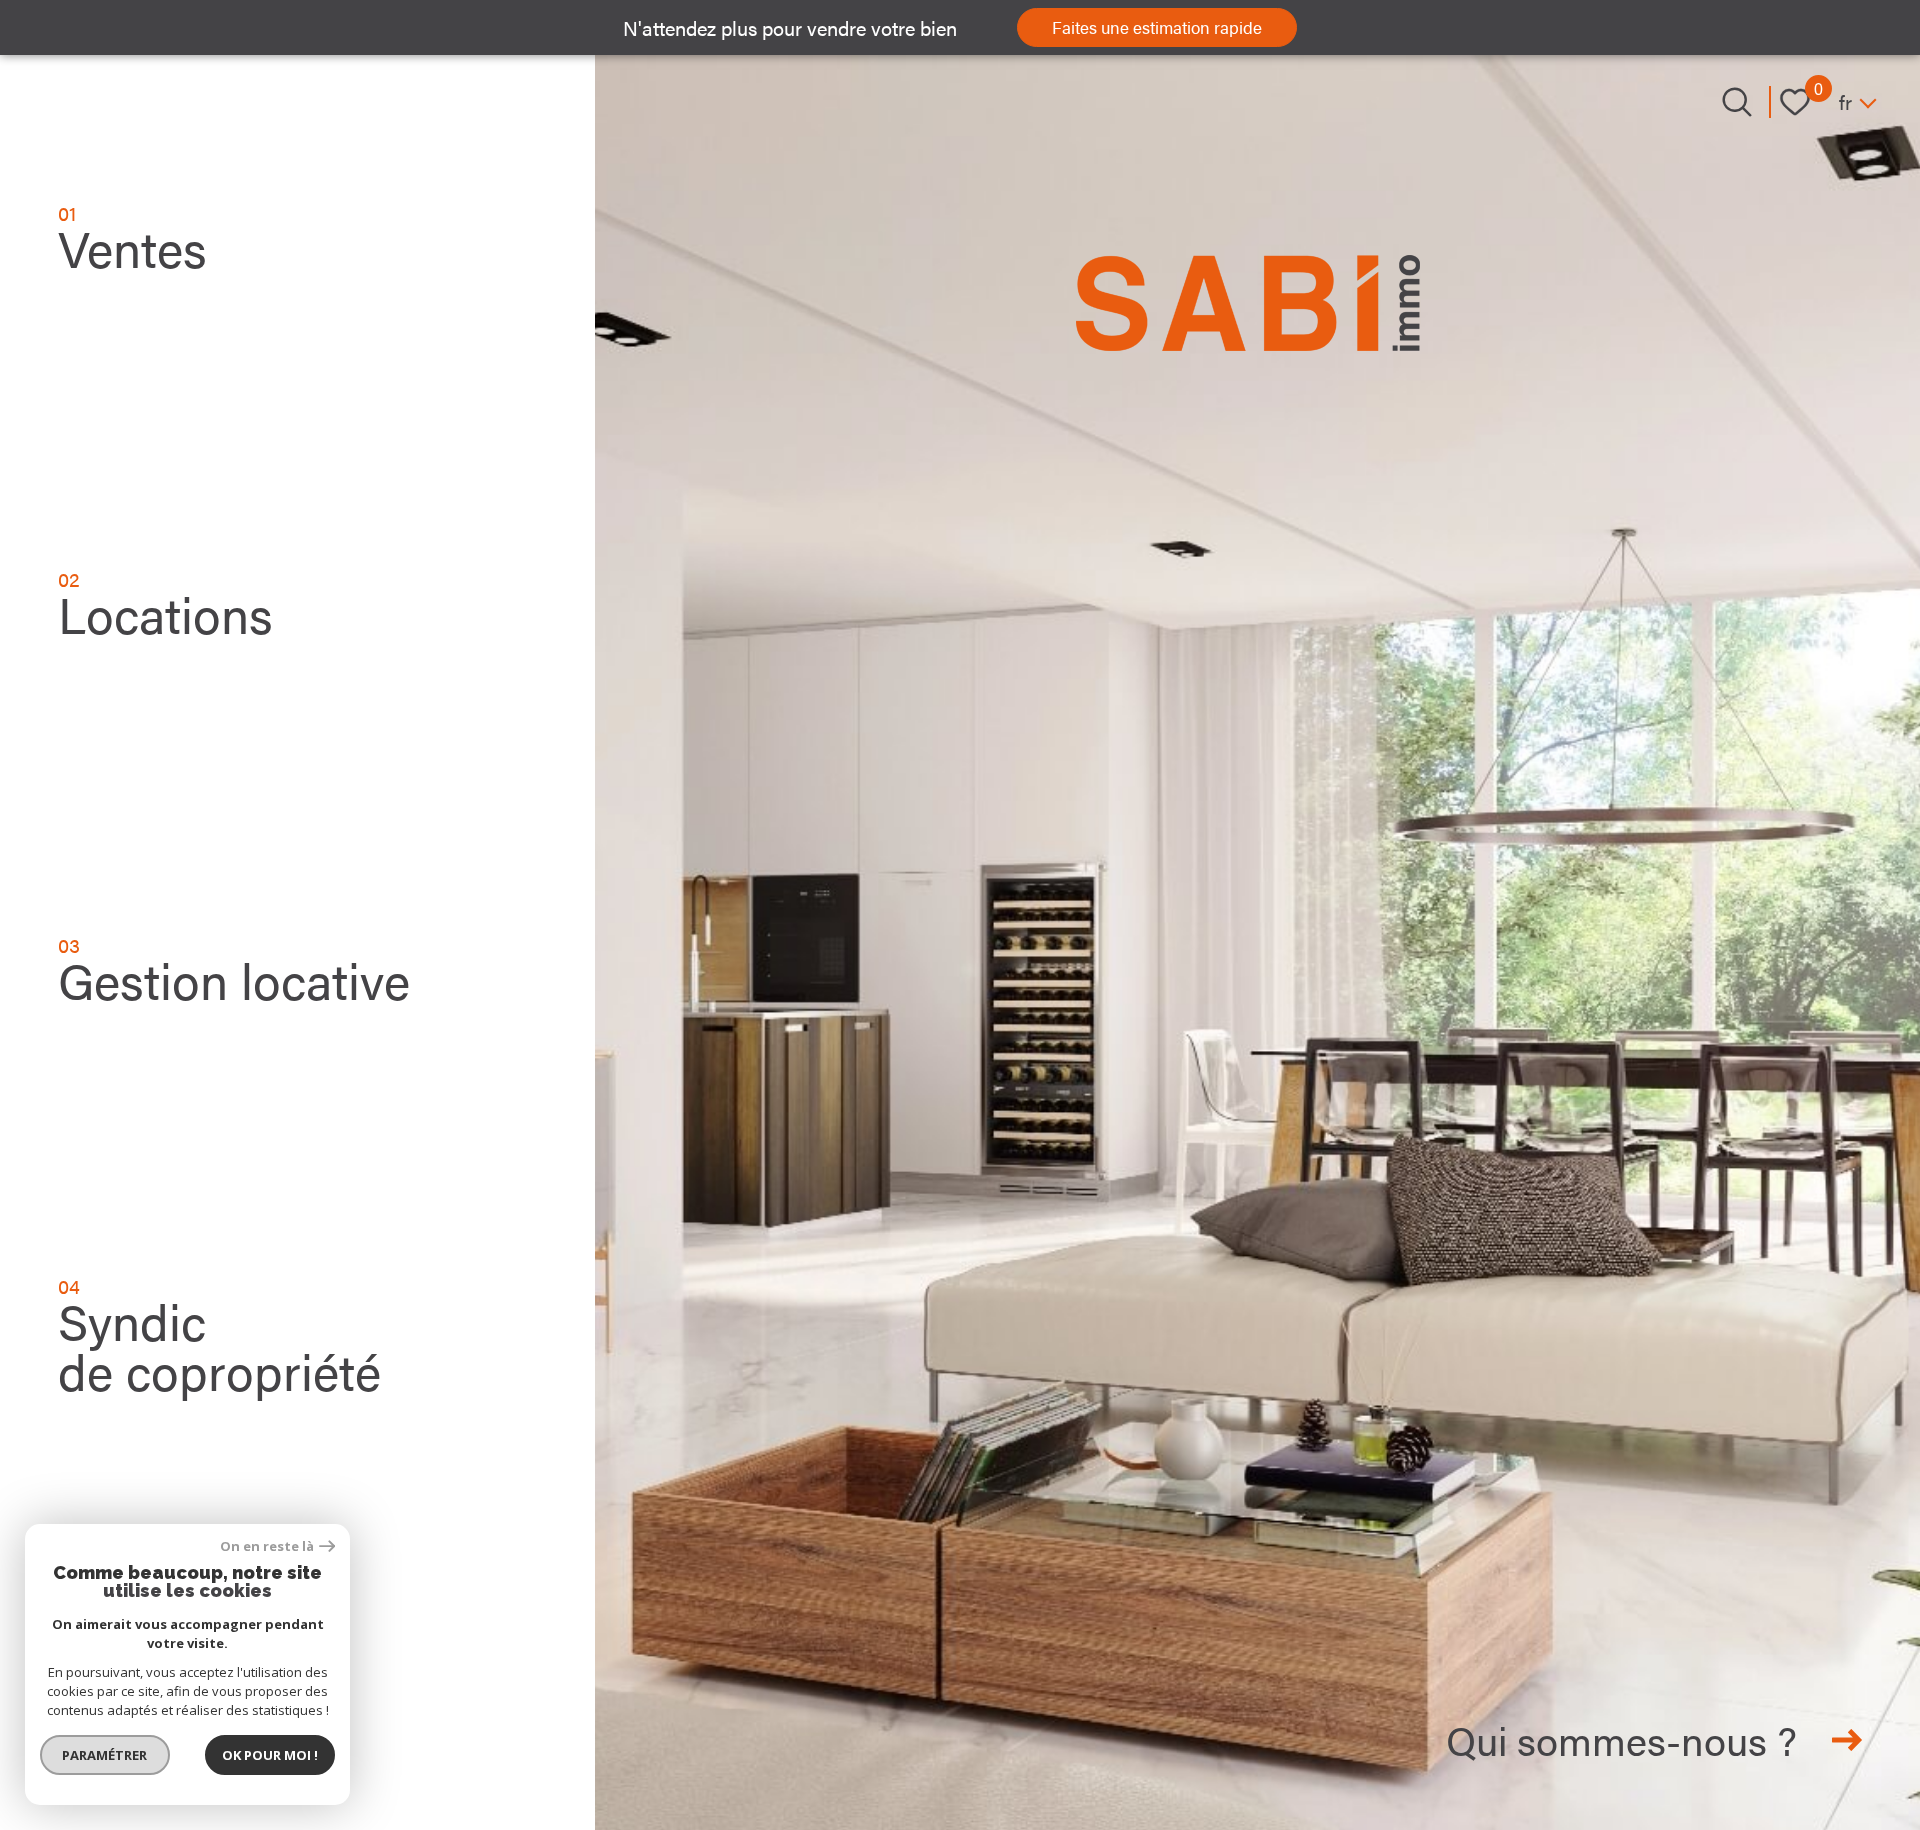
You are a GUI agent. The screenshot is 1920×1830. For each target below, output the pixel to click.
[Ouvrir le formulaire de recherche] (1737, 102)
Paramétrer (105, 1755)
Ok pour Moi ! (270, 1755)
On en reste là (267, 1546)
